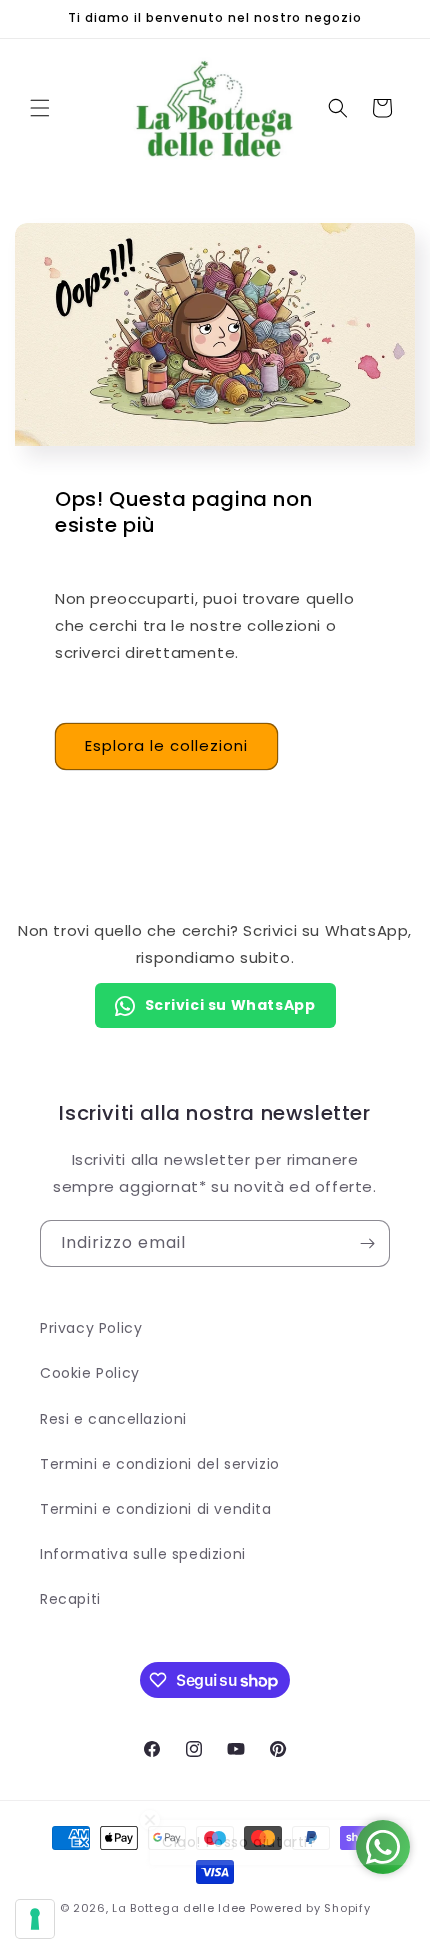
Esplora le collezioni (166, 745)
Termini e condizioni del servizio (160, 1464)
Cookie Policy (90, 1373)
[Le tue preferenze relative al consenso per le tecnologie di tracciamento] (35, 1919)
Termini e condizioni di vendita (156, 1509)
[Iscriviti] (367, 1243)
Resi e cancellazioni (113, 1419)
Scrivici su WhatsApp (230, 1005)
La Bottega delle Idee (179, 1908)
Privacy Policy (91, 1328)
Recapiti (70, 1599)
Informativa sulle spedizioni (143, 1554)
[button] (40, 108)
